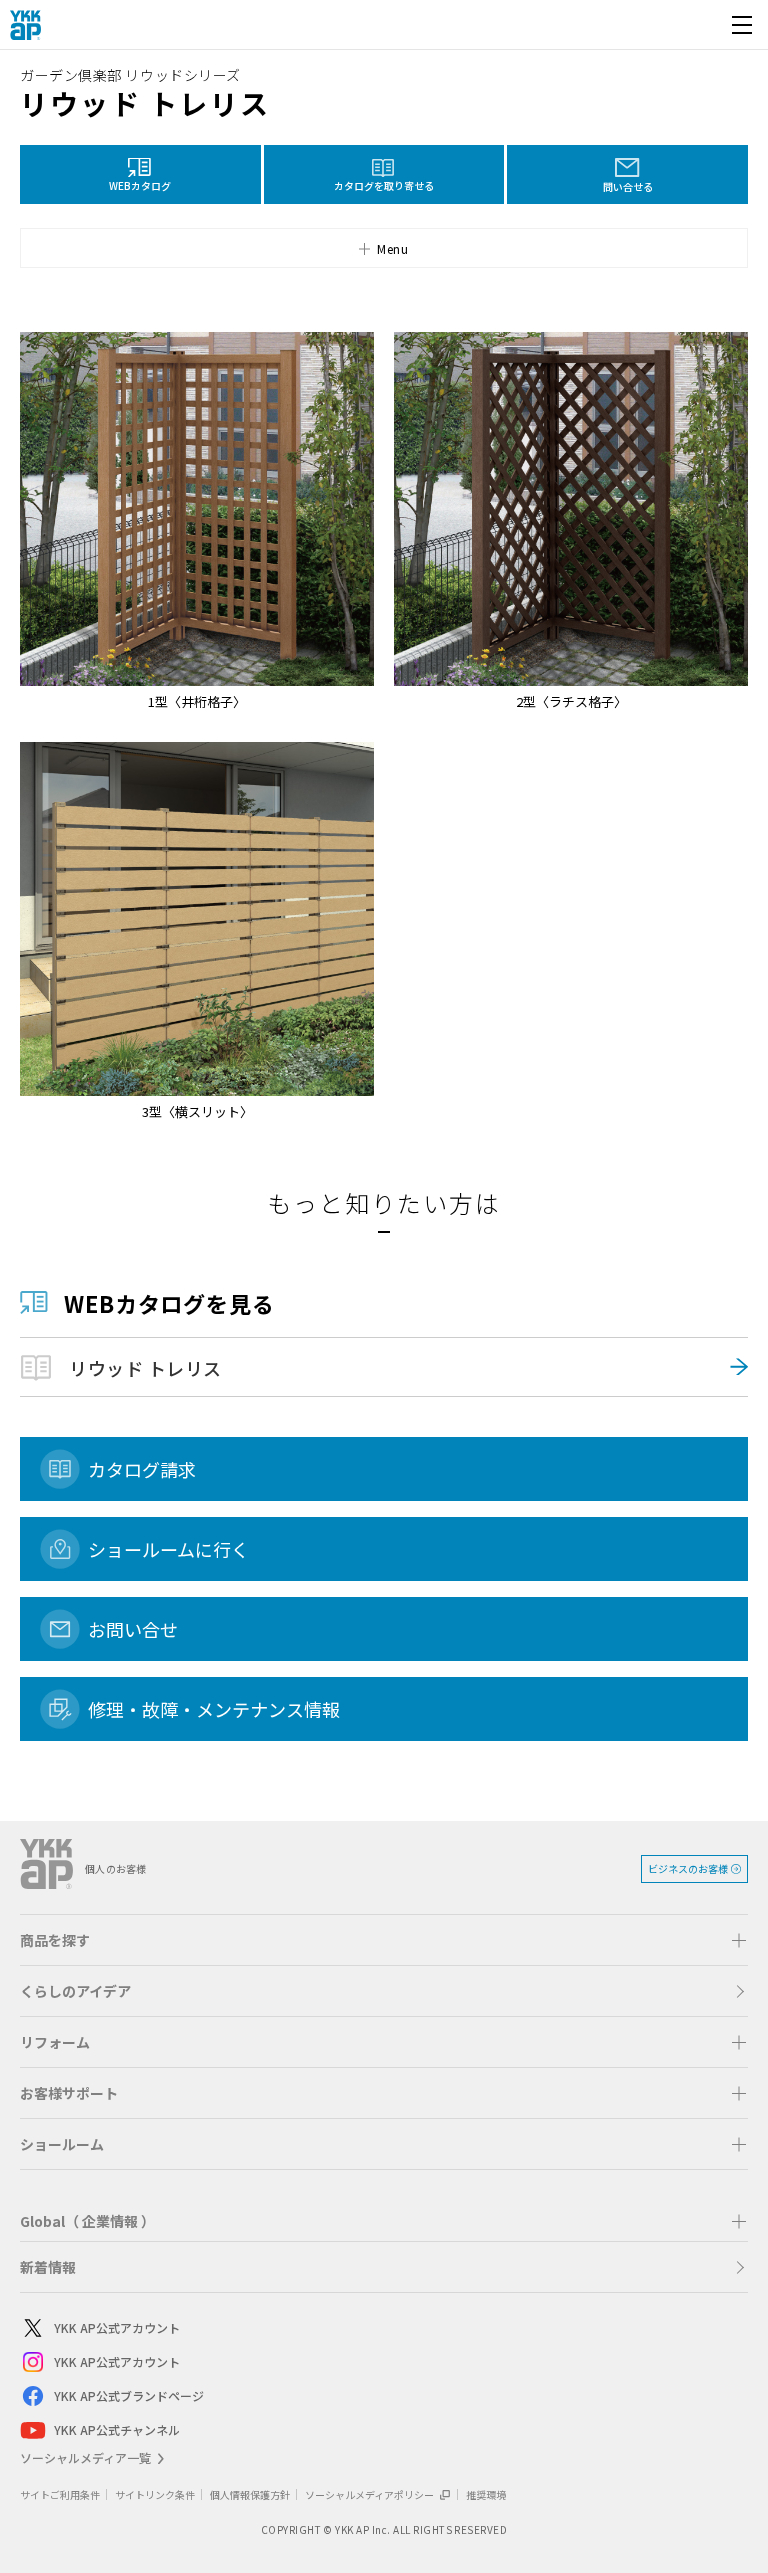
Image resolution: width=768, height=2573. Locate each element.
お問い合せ (133, 1629)
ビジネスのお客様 (688, 1868)
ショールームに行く (168, 1549)
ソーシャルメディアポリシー (370, 2494)
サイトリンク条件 (155, 2494)
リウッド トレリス (145, 1368)
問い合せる (628, 186)
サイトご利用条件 (60, 2494)
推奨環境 (486, 2494)
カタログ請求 (142, 1469)
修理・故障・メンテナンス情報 (214, 1709)
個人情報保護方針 (250, 2494)
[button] (384, 248)
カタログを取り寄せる (384, 185)
